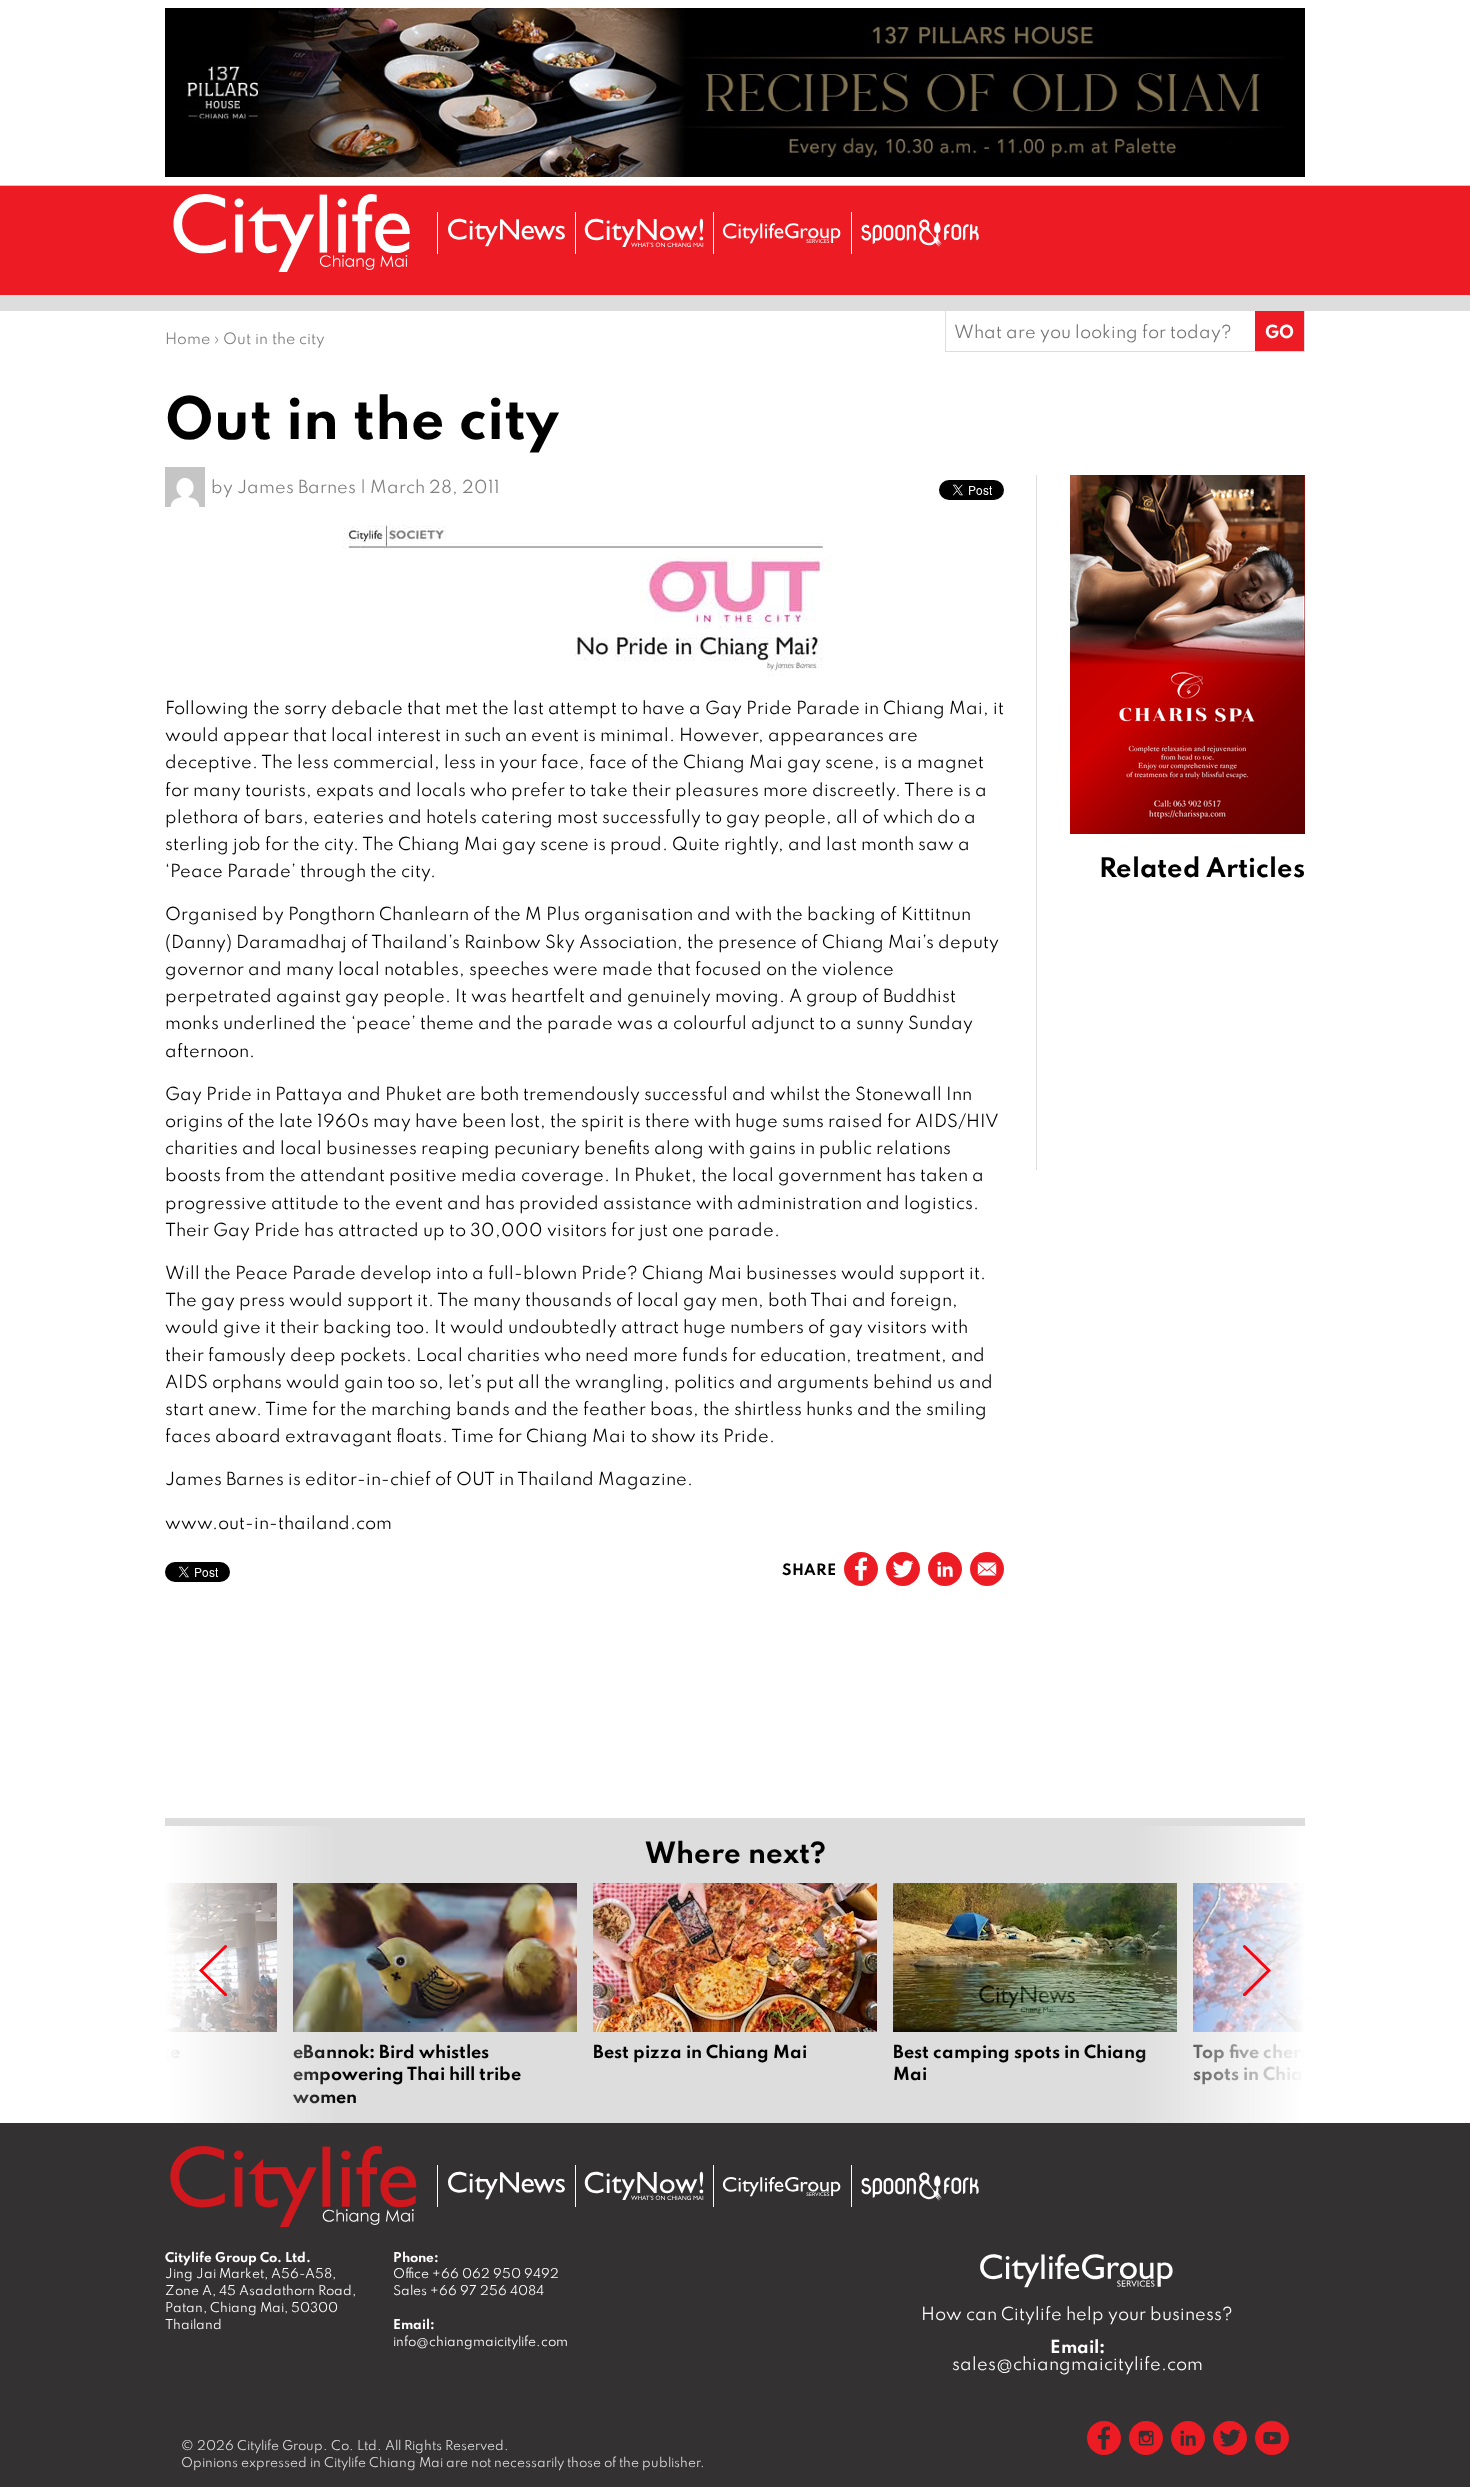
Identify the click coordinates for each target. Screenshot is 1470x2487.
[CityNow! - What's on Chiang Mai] (644, 233)
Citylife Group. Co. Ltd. (309, 2445)
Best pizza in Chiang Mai (735, 1995)
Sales (468, 2290)
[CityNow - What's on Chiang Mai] (644, 2186)
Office (476, 2273)
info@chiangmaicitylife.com (480, 2341)
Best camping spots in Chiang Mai (1035, 1995)
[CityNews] (506, 232)
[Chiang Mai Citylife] (293, 232)
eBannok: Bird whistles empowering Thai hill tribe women (435, 1995)
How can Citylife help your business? (1077, 2313)
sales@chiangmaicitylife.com (1077, 2355)
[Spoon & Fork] (920, 233)
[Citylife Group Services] (782, 232)
